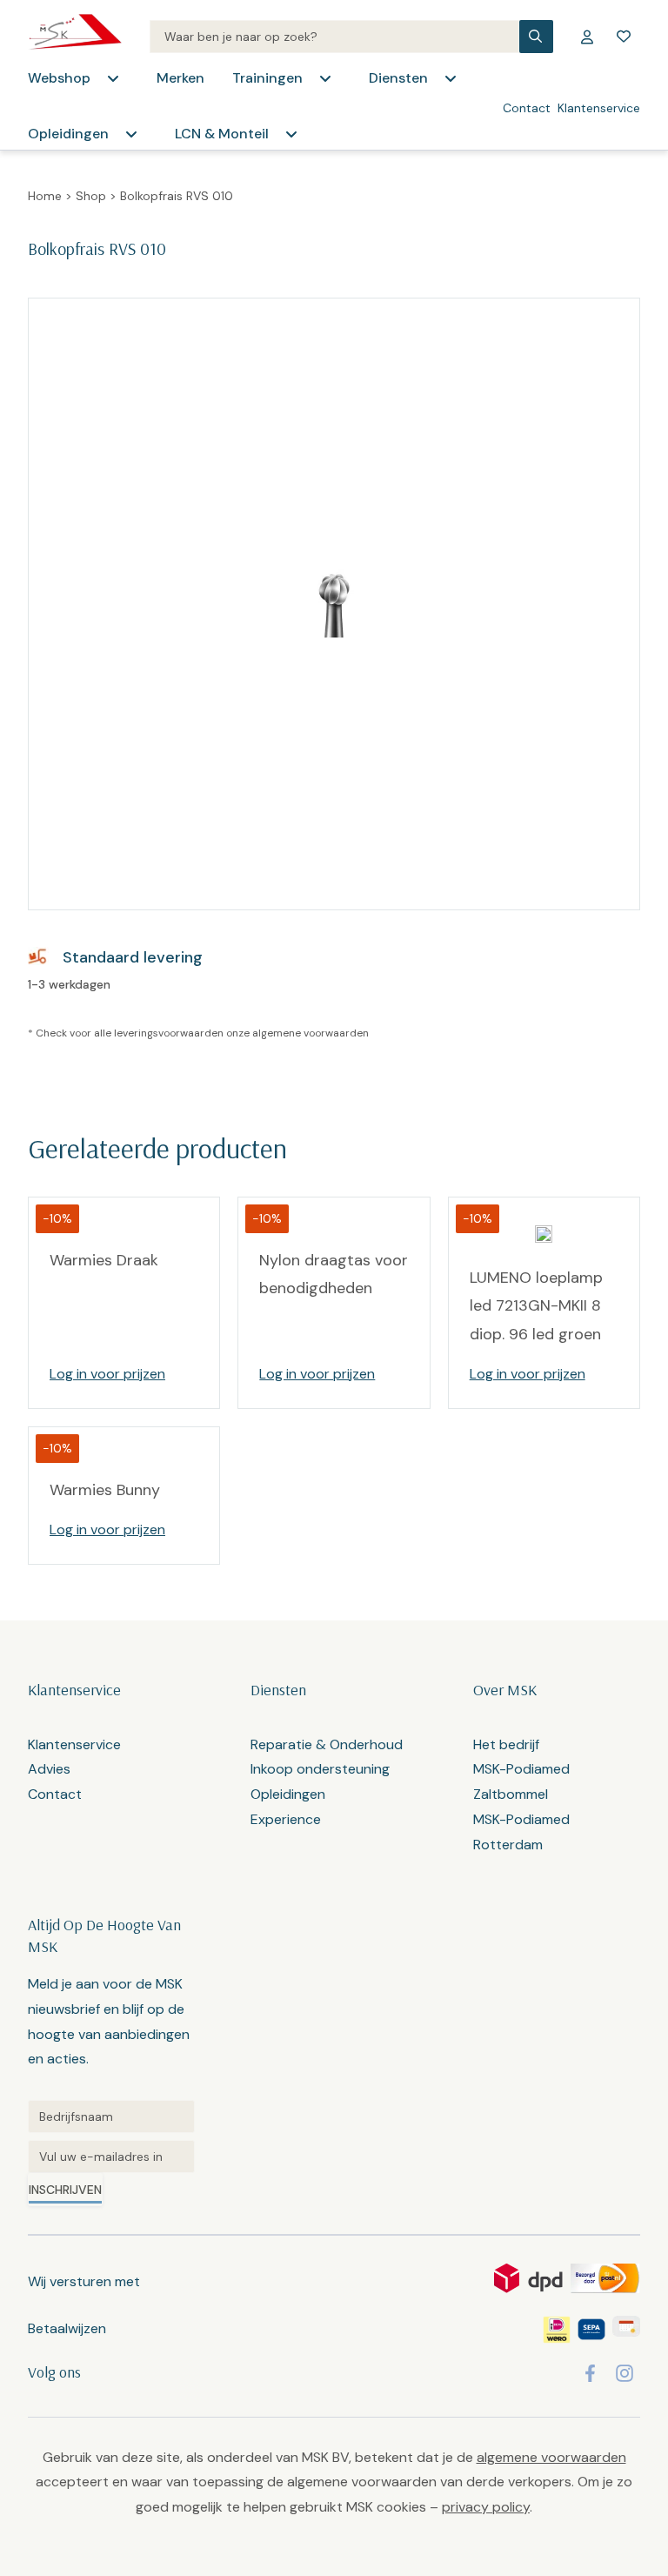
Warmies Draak (104, 1260)
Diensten (398, 78)
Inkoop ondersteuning (320, 1769)
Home (45, 196)
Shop (91, 196)
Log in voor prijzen (107, 1374)
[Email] (111, 2157)
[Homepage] (75, 37)
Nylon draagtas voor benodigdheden (334, 1274)
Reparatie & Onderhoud (327, 1744)
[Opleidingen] (131, 134)
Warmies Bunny (105, 1490)
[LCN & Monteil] (291, 134)
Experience (286, 1819)
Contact (527, 108)
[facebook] (590, 2373)
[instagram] (625, 2373)
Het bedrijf (506, 1744)
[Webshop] (113, 78)
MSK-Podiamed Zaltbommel (521, 1781)
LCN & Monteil (222, 134)
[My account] (587, 37)
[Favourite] (624, 37)
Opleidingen (68, 134)
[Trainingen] (325, 78)
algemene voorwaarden (311, 1033)
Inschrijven (65, 2190)
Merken (180, 78)
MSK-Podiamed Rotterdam (521, 1832)
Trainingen (267, 78)
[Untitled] (111, 2116)
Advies (49, 1769)
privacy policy (486, 2507)
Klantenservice (599, 108)
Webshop (59, 78)
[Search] (334, 37)
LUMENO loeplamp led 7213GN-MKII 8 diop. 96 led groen (536, 1306)
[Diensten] (451, 78)
